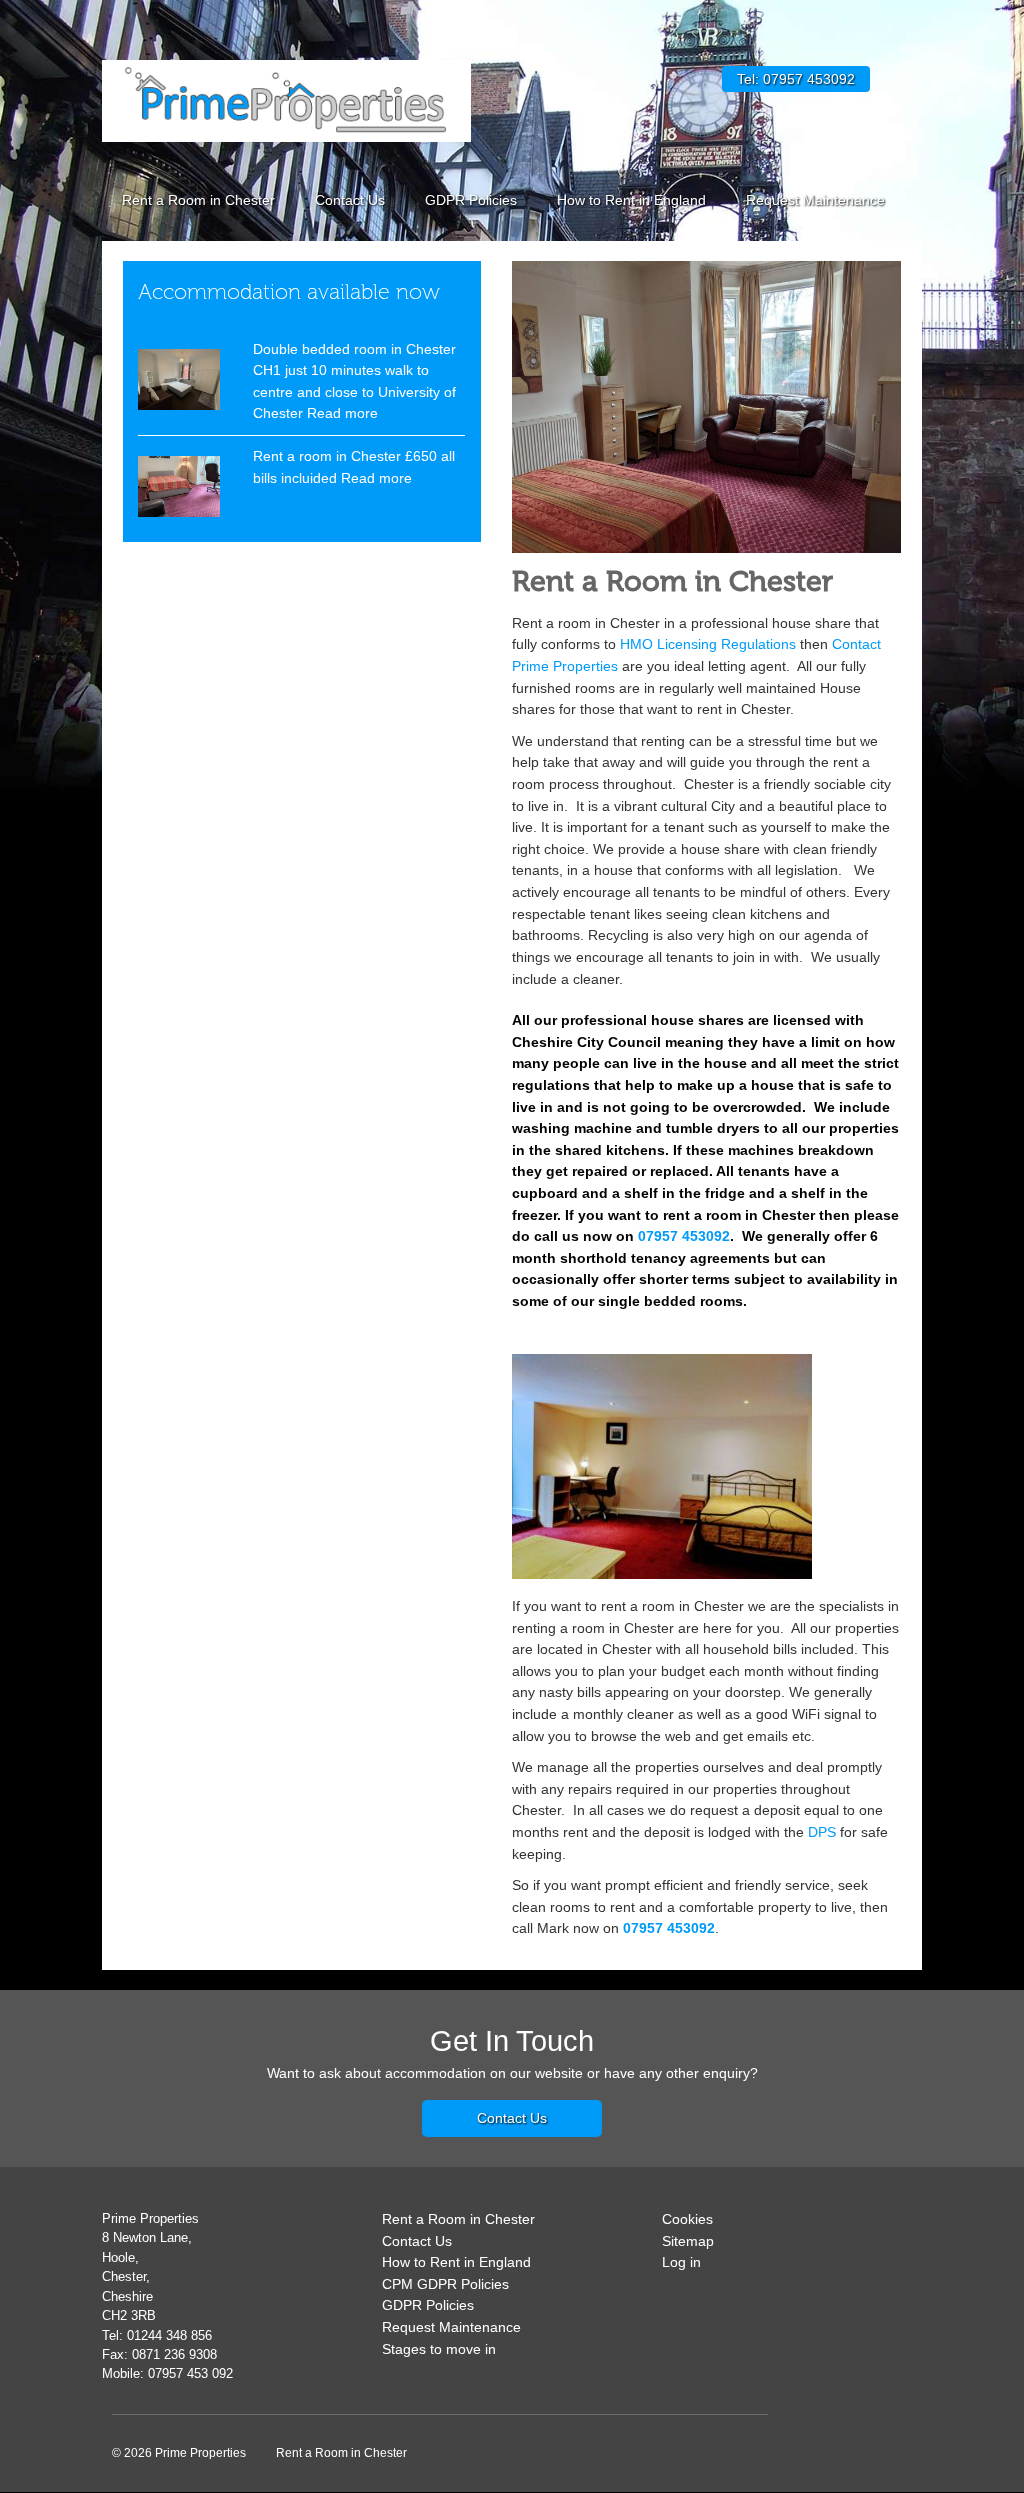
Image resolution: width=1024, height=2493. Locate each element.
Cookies (687, 2219)
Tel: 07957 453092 (796, 79)
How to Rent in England (631, 200)
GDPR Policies (471, 200)
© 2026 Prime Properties (179, 2453)
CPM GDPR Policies (445, 2284)
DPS (822, 1832)
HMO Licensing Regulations (708, 644)
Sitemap (688, 2241)
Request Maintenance (815, 200)
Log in (681, 2263)
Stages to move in (439, 2349)
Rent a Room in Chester (198, 200)
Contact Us (350, 200)
